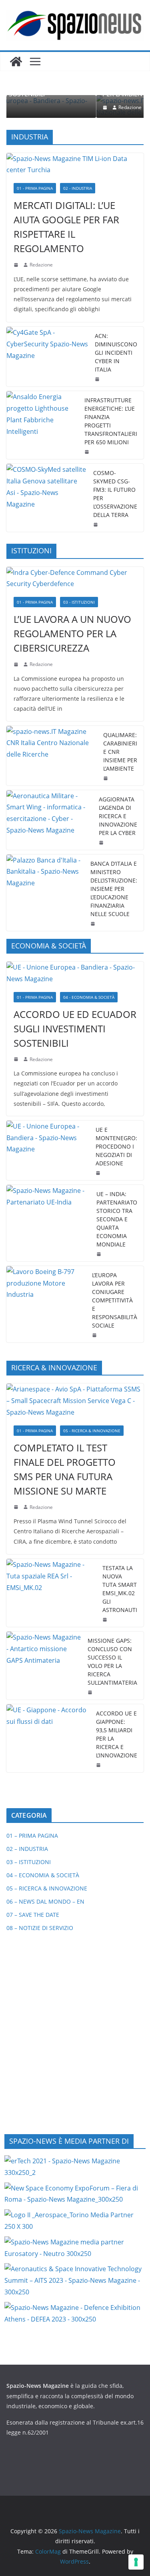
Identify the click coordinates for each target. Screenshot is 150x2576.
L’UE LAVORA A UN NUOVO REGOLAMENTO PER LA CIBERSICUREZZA (72, 633)
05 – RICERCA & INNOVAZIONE (47, 1888)
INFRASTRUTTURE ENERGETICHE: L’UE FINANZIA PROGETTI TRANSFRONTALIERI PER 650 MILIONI (111, 421)
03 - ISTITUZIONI (79, 602)
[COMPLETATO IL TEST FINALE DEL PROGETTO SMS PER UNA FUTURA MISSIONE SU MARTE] (75, 1401)
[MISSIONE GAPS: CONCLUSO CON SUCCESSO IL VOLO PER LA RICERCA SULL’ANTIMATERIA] (44, 1666)
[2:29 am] (31, 107)
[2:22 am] (17, 1507)
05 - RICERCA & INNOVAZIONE (92, 1431)
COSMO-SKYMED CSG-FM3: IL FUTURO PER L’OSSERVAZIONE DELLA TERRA (115, 494)
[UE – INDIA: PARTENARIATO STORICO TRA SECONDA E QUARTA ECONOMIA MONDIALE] (48, 1223)
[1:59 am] (99, 1173)
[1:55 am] (96, 525)
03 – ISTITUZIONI (29, 1862)
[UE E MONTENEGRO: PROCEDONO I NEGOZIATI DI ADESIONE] (48, 1150)
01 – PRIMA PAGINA (32, 1836)
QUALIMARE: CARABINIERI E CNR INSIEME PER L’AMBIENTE (120, 752)
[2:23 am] (95, 1335)
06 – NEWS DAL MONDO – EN (45, 1901)
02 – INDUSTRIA (27, 1849)
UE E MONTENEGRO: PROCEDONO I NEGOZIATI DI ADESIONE (116, 1146)
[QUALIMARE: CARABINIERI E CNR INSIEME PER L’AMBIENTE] (52, 756)
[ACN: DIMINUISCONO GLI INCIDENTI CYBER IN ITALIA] (47, 357)
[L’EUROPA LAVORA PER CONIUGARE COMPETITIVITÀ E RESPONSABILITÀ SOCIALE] (46, 1304)
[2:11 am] (91, 1692)
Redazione (55, 107)
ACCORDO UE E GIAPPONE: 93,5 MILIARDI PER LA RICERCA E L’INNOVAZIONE (117, 1734)
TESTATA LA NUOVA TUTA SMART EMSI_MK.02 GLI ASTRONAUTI (120, 1589)
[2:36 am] (98, 379)
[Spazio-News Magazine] (16, 62)
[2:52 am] (99, 1765)
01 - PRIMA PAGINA (35, 188)
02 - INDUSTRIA (78, 188)
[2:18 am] (17, 265)
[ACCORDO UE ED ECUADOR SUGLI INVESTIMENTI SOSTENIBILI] (75, 973)
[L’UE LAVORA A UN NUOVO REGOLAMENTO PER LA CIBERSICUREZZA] (75, 578)
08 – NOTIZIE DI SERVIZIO (40, 1928)
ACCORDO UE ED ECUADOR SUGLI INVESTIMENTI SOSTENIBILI (75, 1029)
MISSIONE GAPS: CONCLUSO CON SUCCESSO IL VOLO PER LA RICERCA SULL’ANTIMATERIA (112, 1662)
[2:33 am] (17, 1059)
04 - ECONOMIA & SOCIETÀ (89, 997)
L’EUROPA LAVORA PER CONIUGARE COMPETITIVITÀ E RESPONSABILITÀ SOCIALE (115, 1300)
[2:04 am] (88, 452)
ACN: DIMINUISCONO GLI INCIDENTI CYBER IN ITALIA (116, 353)
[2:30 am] (100, 1254)
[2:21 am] (106, 1620)
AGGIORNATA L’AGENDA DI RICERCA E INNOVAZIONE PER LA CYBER (118, 816)
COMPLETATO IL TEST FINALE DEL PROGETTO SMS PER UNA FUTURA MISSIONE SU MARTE (65, 1469)
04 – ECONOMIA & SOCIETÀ (43, 1875)
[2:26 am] (102, 843)
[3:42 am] (17, 664)
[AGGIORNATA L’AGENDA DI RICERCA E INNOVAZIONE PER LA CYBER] (49, 820)
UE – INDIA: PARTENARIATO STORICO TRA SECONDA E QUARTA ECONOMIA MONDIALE (117, 1219)
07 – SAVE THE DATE (33, 1915)
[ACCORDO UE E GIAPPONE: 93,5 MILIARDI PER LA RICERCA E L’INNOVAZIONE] (48, 1738)
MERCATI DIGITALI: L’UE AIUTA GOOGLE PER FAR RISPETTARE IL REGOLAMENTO (66, 227)
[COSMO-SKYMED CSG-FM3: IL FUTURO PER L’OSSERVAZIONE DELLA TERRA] (47, 498)
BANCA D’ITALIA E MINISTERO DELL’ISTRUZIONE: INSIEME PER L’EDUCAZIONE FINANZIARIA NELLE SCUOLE (114, 889)
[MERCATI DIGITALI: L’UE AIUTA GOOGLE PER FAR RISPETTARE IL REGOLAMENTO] (75, 165)
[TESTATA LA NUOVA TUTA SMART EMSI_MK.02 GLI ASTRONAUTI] (51, 1593)
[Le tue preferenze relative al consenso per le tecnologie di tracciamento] (136, 2562)
